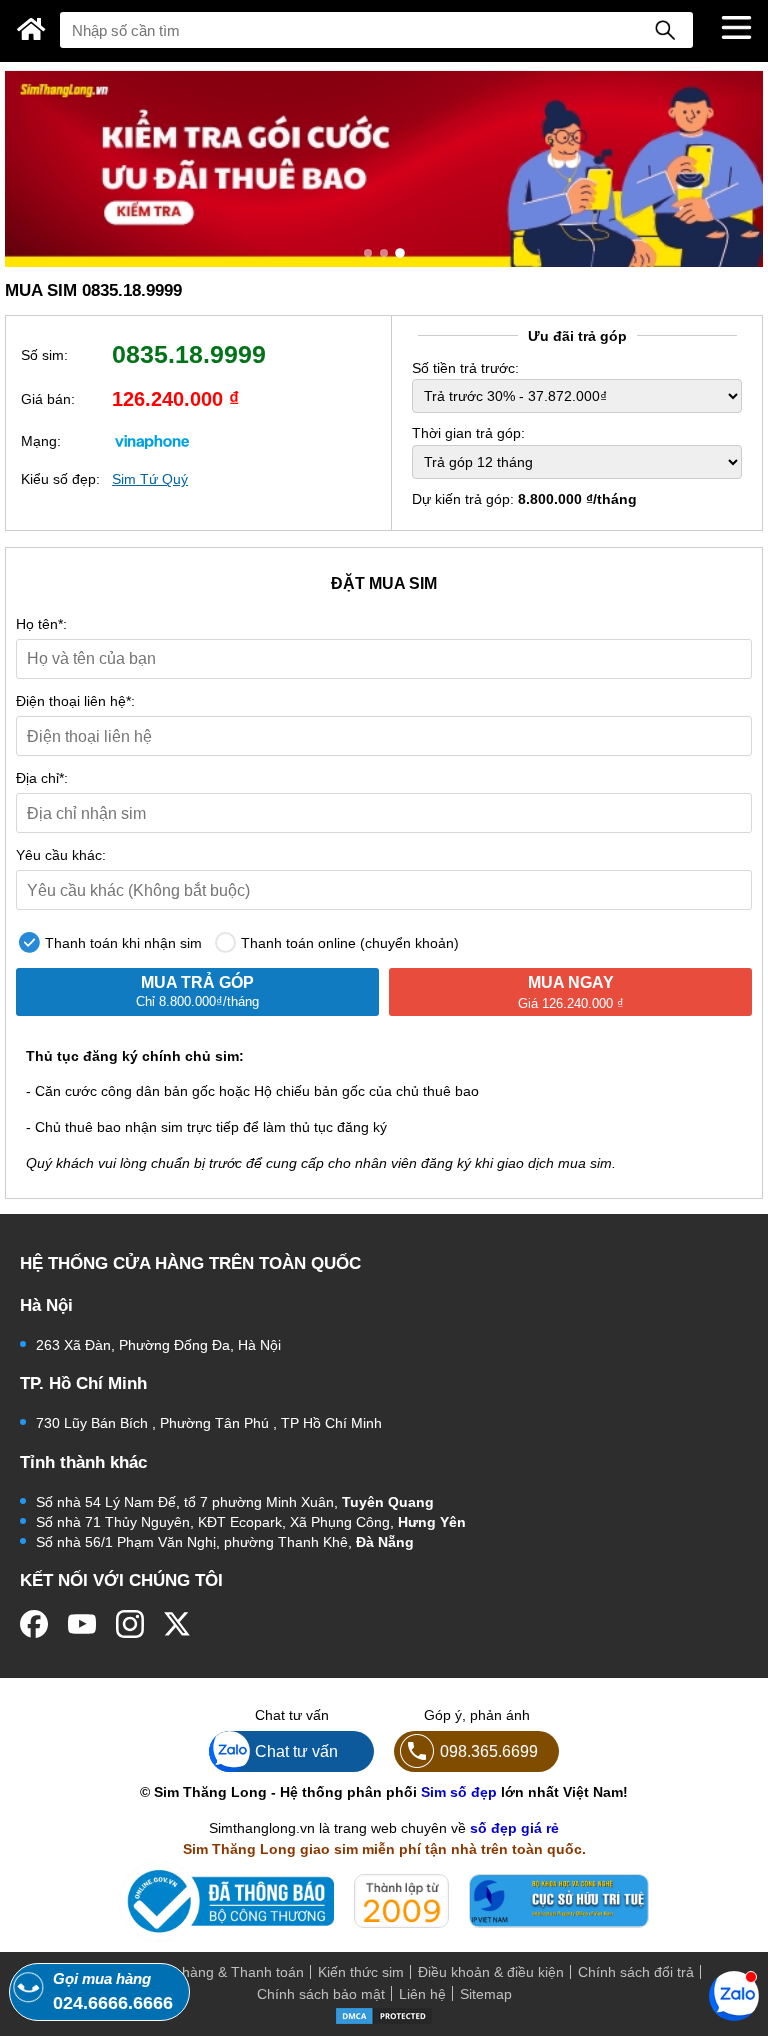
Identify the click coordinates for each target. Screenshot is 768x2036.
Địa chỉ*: (42, 778)
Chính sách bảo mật (321, 1994)
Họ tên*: (41, 624)
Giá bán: (48, 399)
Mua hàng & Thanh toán (227, 1972)
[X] (178, 1624)
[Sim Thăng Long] (31, 29)
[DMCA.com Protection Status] (384, 2015)
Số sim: (44, 355)
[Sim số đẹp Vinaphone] (152, 441)
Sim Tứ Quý (150, 479)
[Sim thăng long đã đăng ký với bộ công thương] (226, 1901)
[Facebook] (34, 1624)
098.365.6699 (489, 1751)
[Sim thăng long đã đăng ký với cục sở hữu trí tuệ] (559, 1901)
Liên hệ (422, 1994)
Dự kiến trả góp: (524, 499)
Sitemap (486, 1994)
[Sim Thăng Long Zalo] (734, 1995)
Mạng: (41, 441)
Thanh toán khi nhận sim (121, 943)
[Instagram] (130, 1624)
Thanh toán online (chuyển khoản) (348, 943)
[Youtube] (82, 1624)
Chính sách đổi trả (636, 1972)
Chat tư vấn (296, 1751)
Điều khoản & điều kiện (491, 1972)
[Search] (665, 30)
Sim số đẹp (459, 1792)
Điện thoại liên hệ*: (75, 701)
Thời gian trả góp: (468, 433)
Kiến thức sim (361, 1972)
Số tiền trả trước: (465, 368)
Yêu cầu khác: (61, 855)
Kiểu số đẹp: (60, 479)
